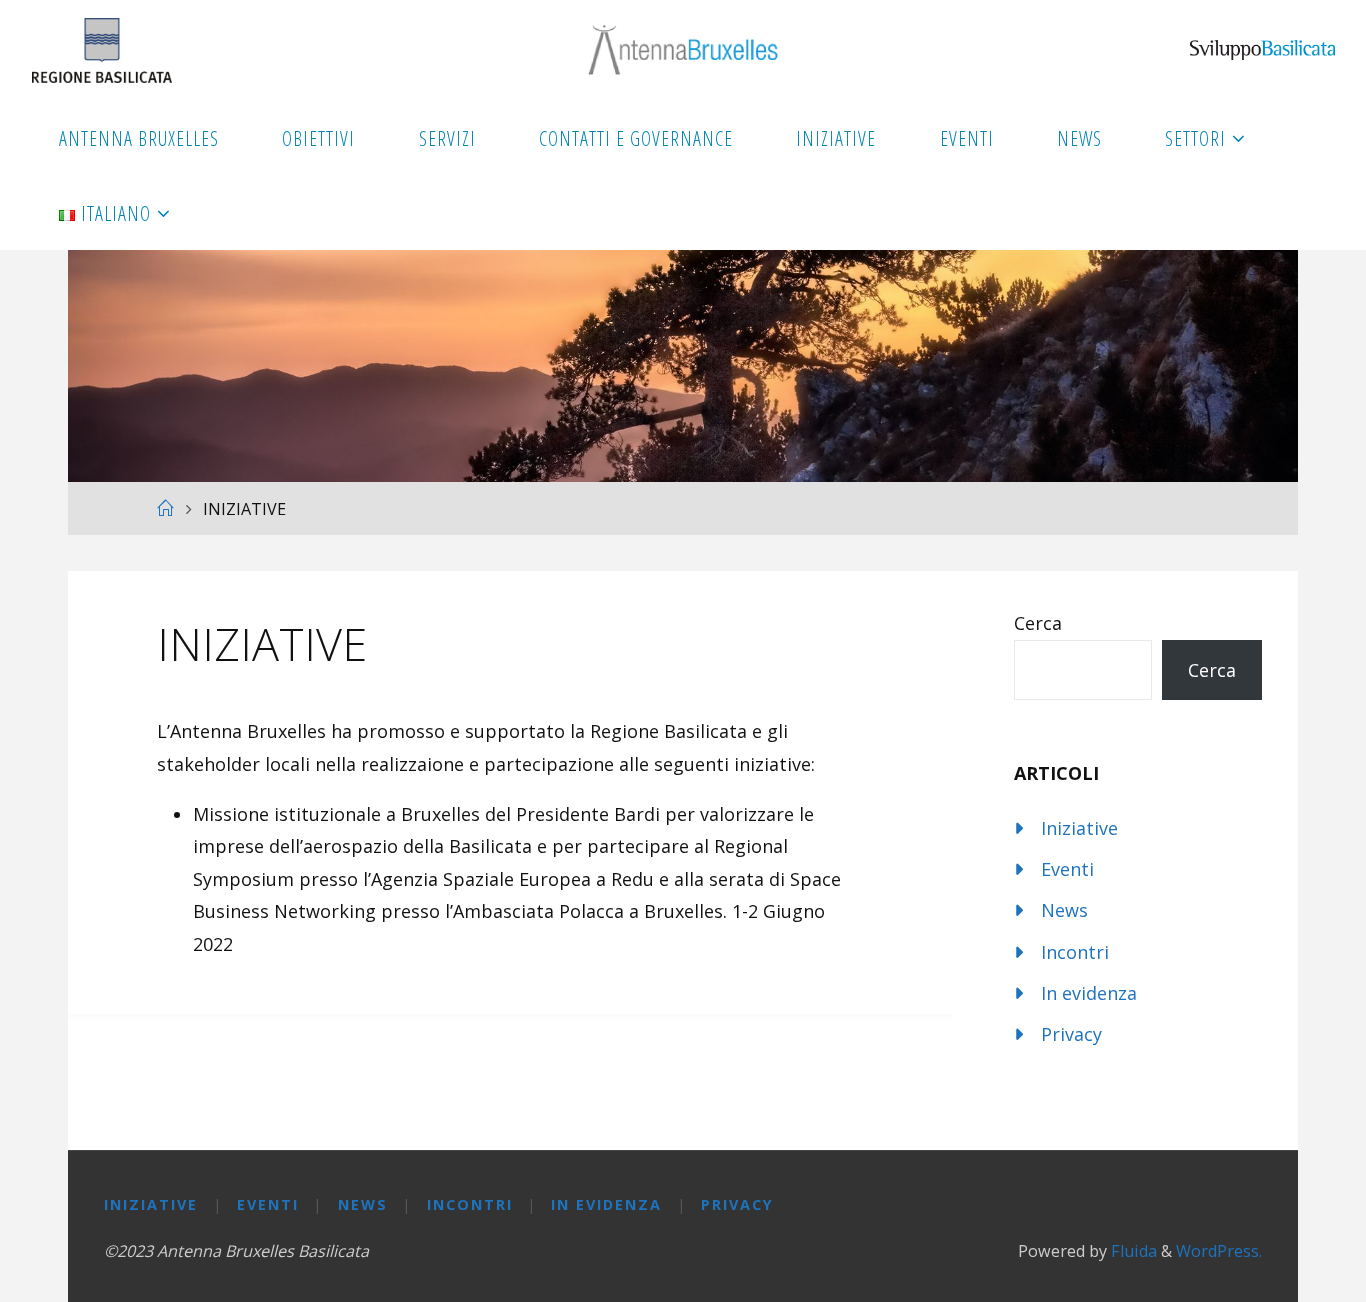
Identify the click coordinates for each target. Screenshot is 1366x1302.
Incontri (1075, 952)
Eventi (1067, 869)
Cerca (1038, 623)
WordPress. (1219, 1251)
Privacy (1071, 1034)
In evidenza (1089, 993)
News (1064, 910)
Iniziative (1079, 828)
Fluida (1132, 1251)
